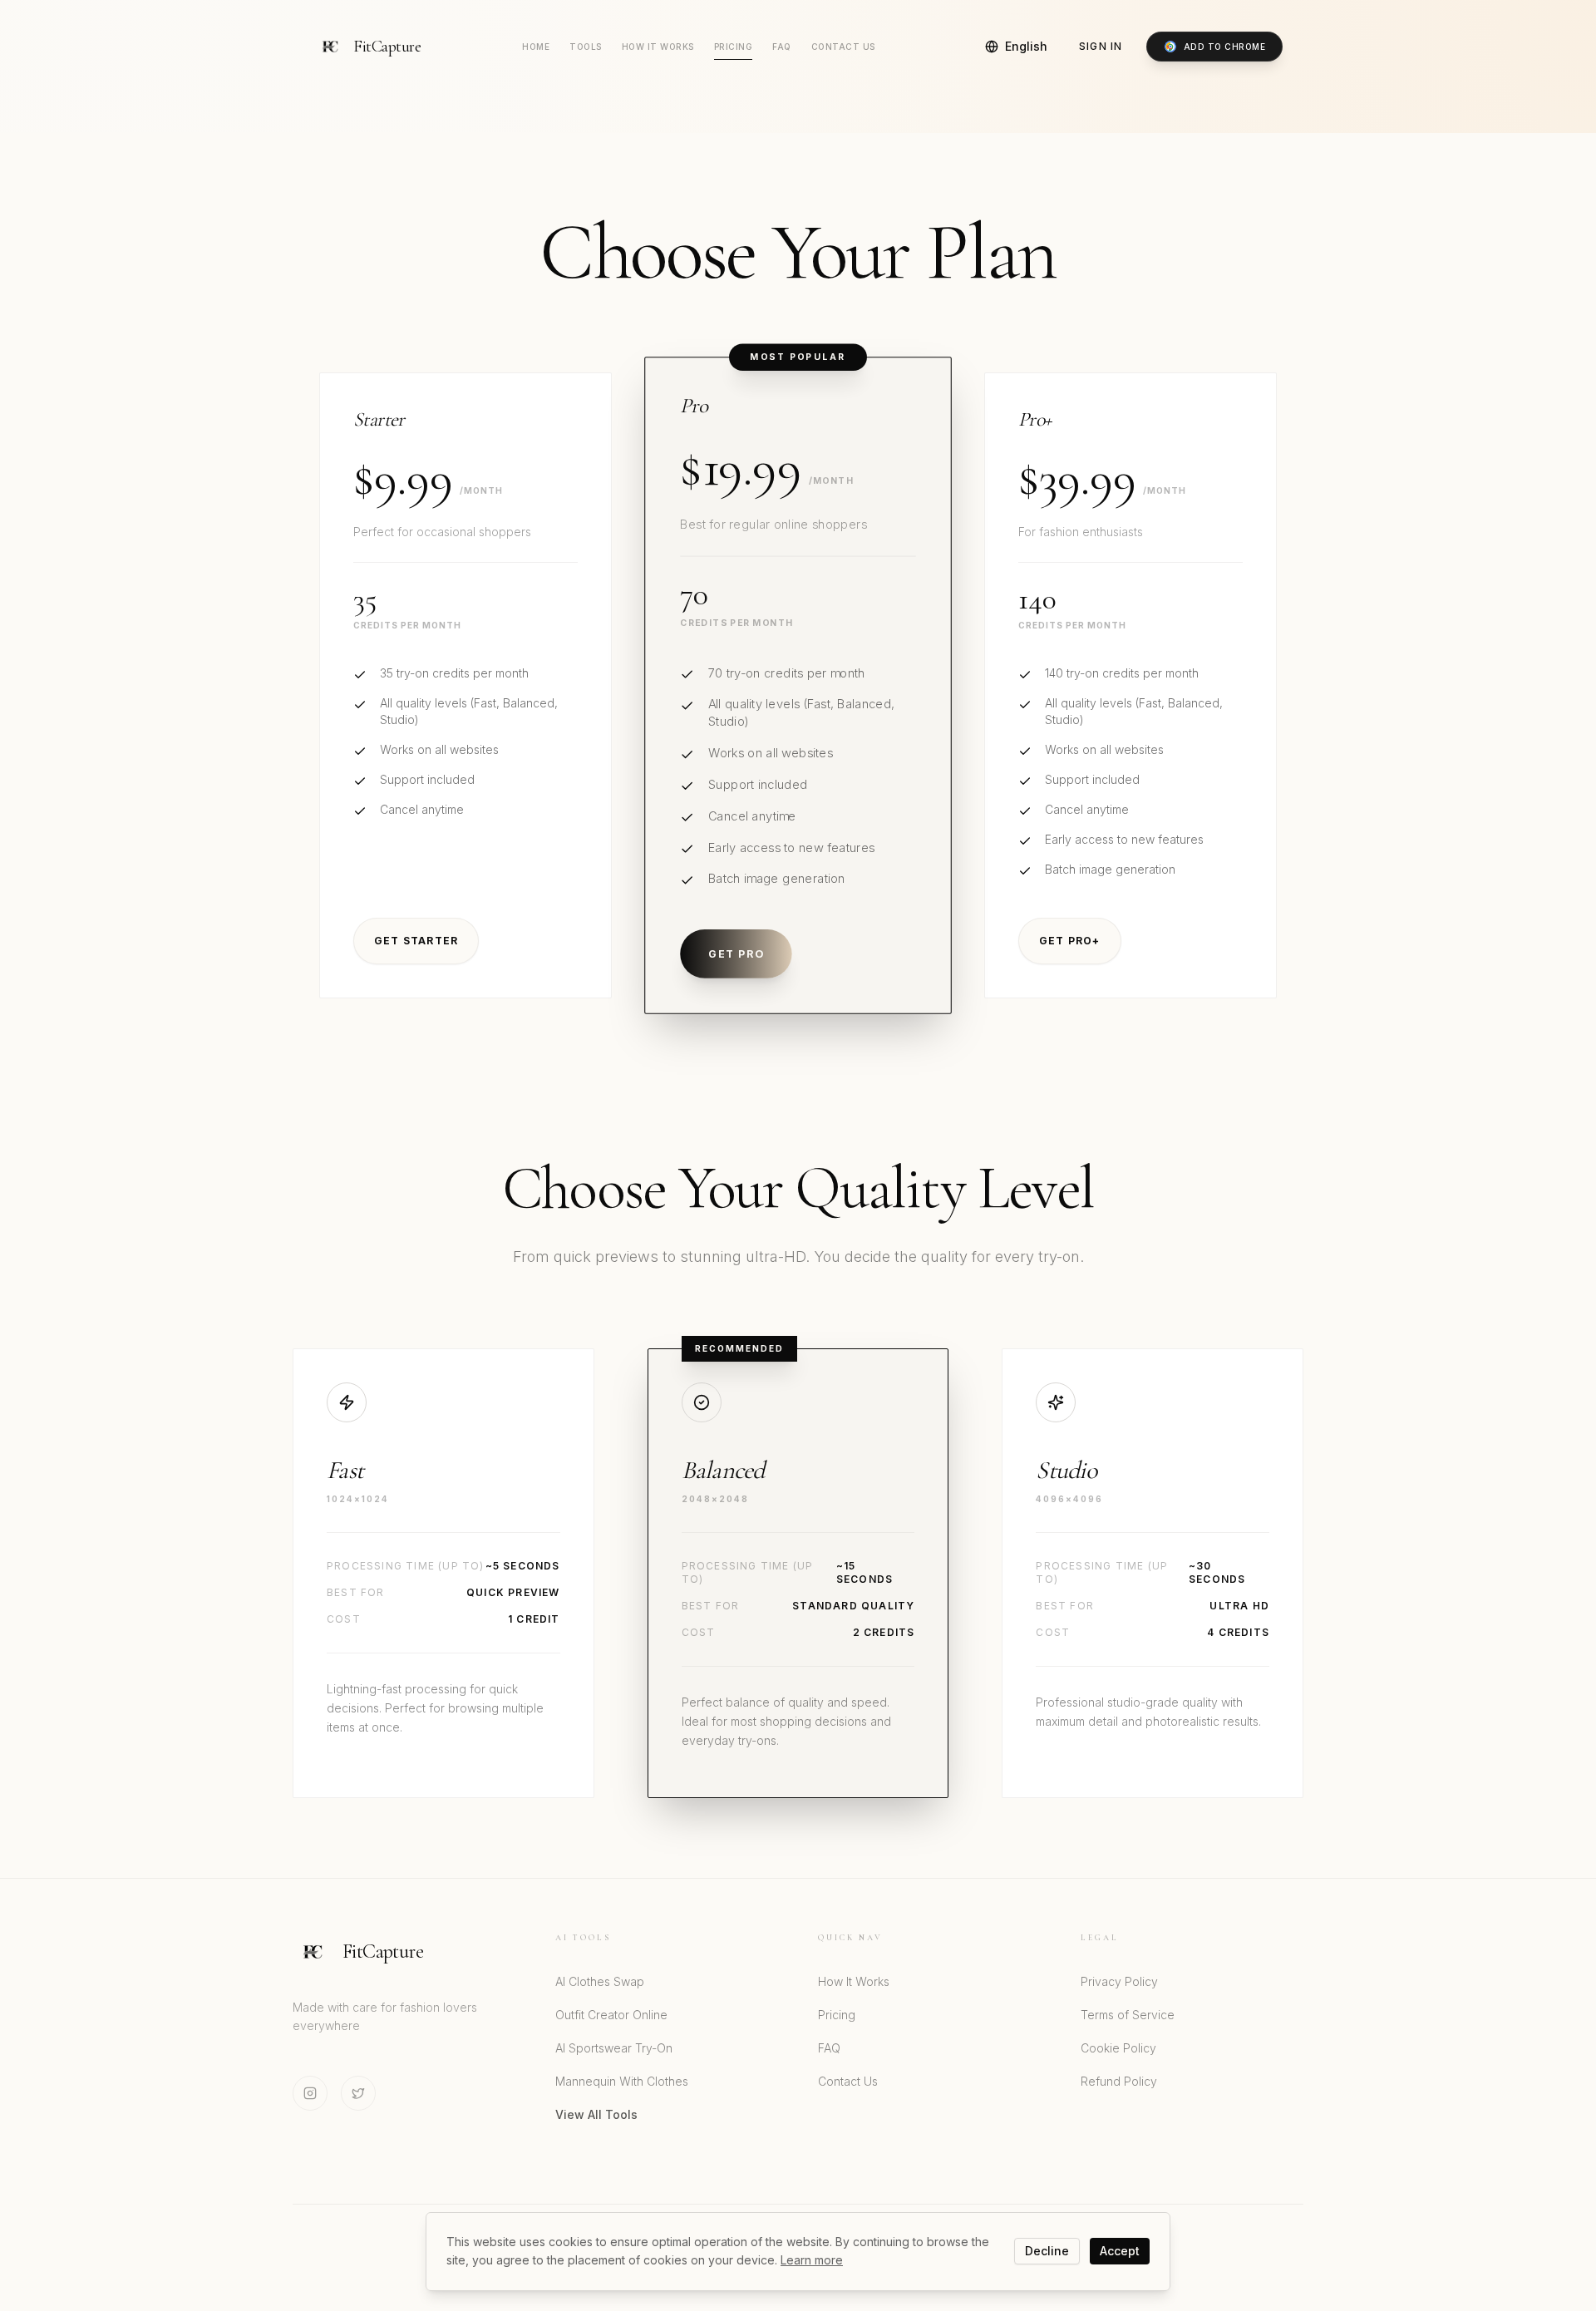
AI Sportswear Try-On (614, 2048)
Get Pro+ (1070, 941)
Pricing (734, 47)
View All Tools (596, 2114)
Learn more (812, 2260)
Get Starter (416, 941)
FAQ (782, 47)
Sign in (1101, 46)
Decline (1047, 2251)
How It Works (658, 47)
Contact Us (843, 47)
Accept (1120, 2251)
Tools (586, 47)
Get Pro (736, 953)
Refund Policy (1119, 2081)
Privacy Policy (1119, 1981)
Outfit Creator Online (611, 2015)
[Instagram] (310, 2093)
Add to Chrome (1225, 47)
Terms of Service (1128, 2015)
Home (536, 47)
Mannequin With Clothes (622, 2081)
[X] (358, 2093)
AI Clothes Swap (600, 1981)
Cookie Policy (1118, 2048)
